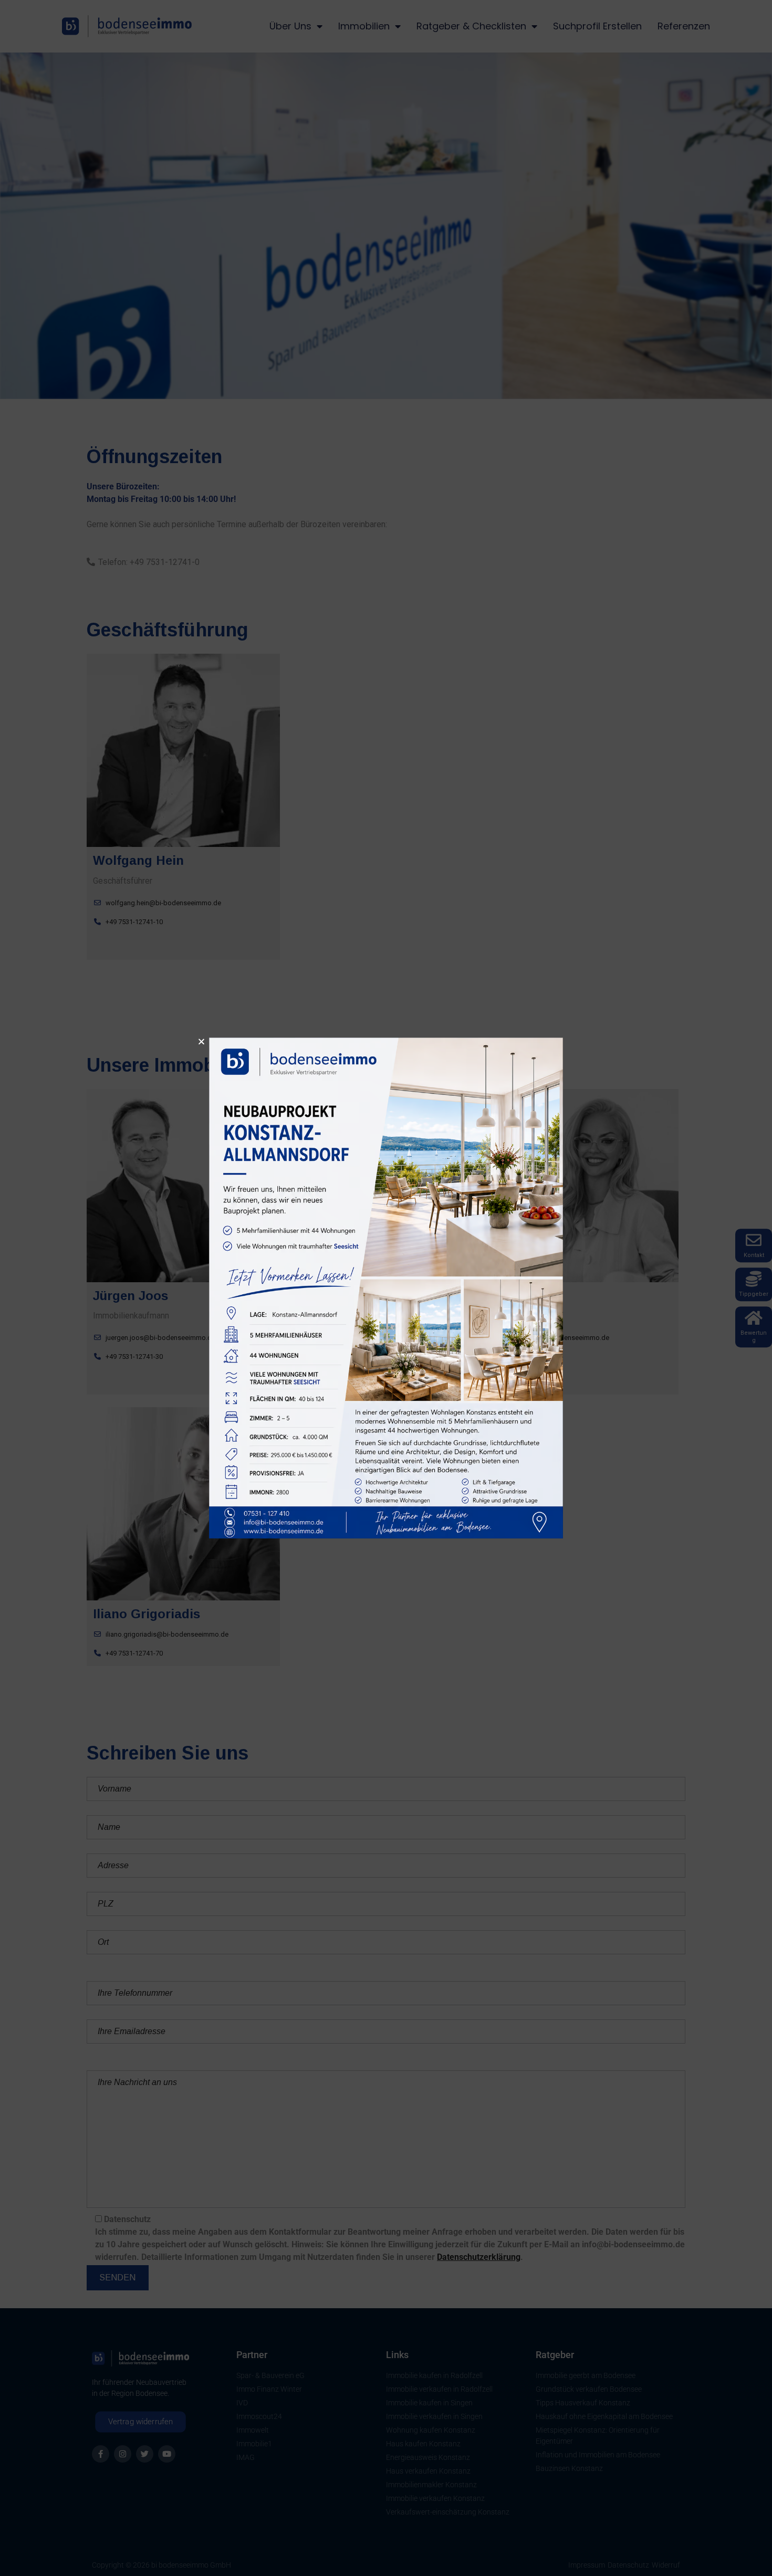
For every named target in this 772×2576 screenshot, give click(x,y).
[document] (386, 1288)
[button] (201, 1041)
